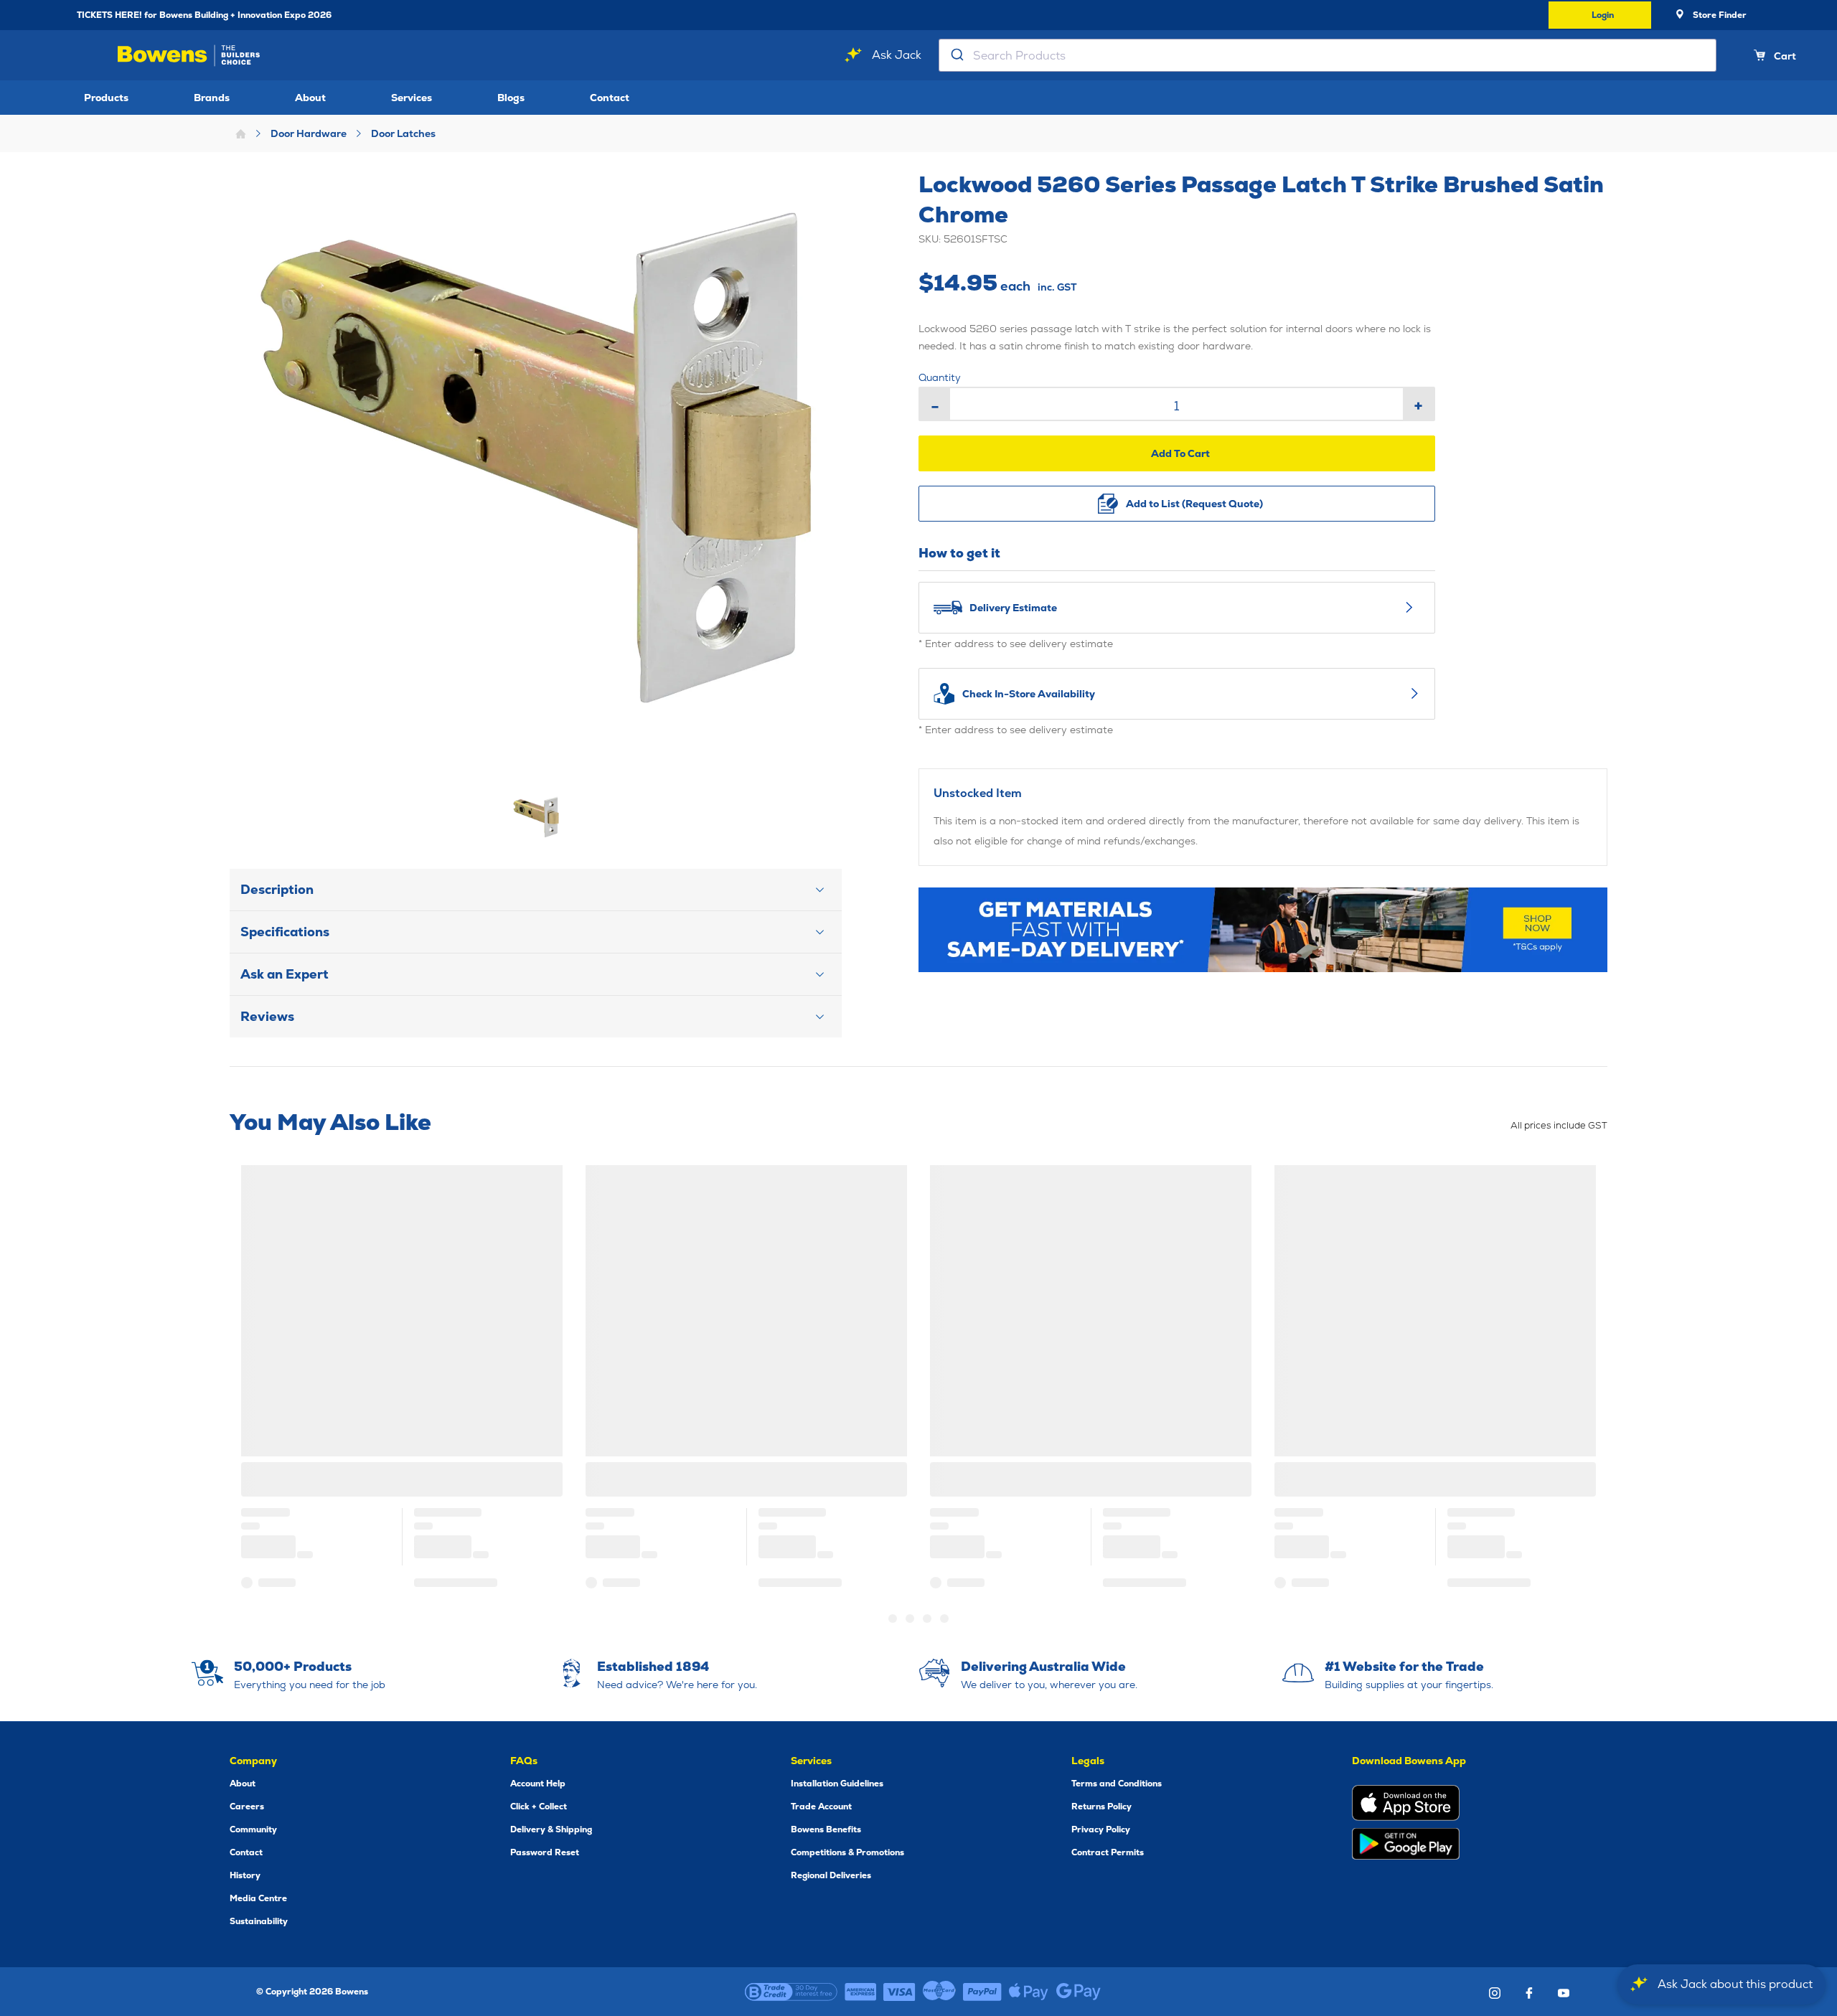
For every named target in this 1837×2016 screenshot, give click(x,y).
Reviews (267, 1016)
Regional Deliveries (831, 1875)
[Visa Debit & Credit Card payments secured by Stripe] (899, 1992)
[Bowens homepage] (191, 56)
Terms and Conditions (1117, 1784)
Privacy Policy (1101, 1829)
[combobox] (1328, 55)
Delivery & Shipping (551, 1829)
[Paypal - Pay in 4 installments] (982, 1992)
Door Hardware (309, 133)
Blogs (511, 98)
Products (106, 98)
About (310, 98)
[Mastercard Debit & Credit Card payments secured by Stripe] (939, 1992)
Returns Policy (1101, 1807)
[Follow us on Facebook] (1529, 1993)
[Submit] (956, 55)
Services (412, 98)
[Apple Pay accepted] (1029, 1992)
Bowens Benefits (826, 1829)
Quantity (940, 377)
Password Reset (545, 1852)
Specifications (285, 932)
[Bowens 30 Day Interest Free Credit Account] (791, 1992)
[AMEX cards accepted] (860, 1992)
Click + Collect (539, 1807)
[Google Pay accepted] (1079, 1992)
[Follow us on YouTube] (1564, 1993)
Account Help (538, 1784)
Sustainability (259, 1921)
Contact (610, 98)
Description (277, 889)
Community (253, 1829)
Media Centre (258, 1898)
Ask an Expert (285, 974)
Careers (247, 1807)
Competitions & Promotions (847, 1852)
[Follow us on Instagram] (1495, 1993)
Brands (212, 98)
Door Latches (403, 133)
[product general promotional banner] (1263, 930)
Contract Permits (1108, 1852)
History (245, 1875)
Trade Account (821, 1807)
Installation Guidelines (837, 1784)
